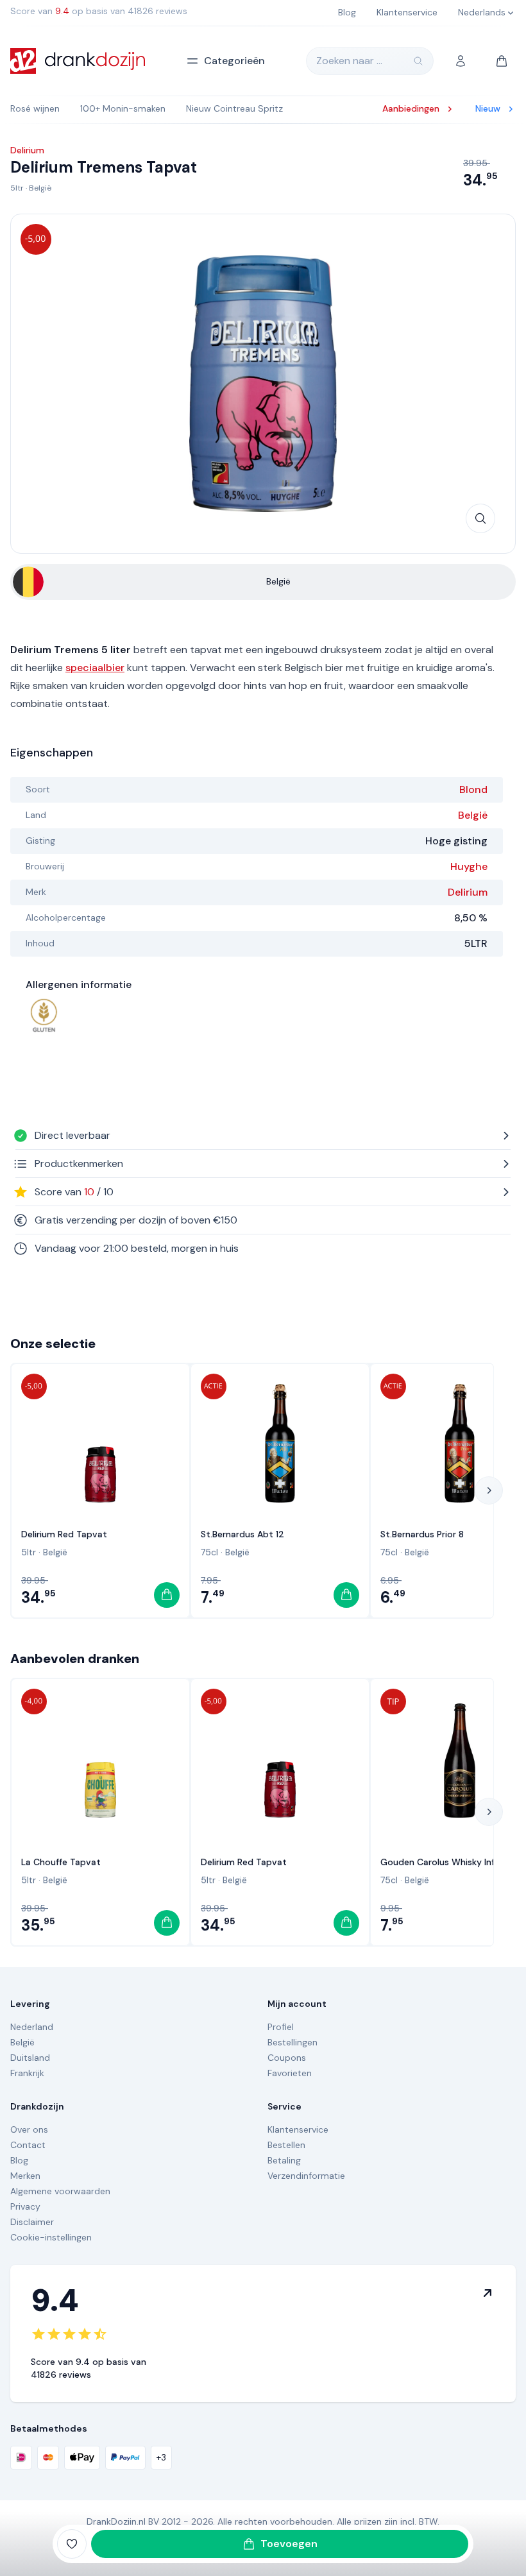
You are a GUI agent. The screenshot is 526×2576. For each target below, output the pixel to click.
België (40, 188)
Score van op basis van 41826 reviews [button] (99, 11)
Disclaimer (32, 2222)
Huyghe (469, 866)
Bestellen (286, 2145)
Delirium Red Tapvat (64, 1534)
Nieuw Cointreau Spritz (234, 108)
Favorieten (290, 2073)
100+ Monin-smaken (123, 108)
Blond (473, 789)
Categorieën (234, 61)
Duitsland (30, 2058)
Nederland (32, 2027)
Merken (25, 2176)
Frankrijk (27, 2073)
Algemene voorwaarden (60, 2191)
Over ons (29, 2129)
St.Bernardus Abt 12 (242, 1534)
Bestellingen (293, 2042)
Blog (19, 2160)
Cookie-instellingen (51, 2237)
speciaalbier (95, 668)
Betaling (284, 2160)
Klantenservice (298, 2129)
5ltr (17, 188)
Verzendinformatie (306, 2176)
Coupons (287, 2058)
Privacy (25, 2206)
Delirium (468, 892)
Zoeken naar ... (349, 61)
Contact (28, 2145)
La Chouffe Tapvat (61, 1862)
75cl (209, 1552)
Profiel (281, 2027)
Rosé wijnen (35, 108)
